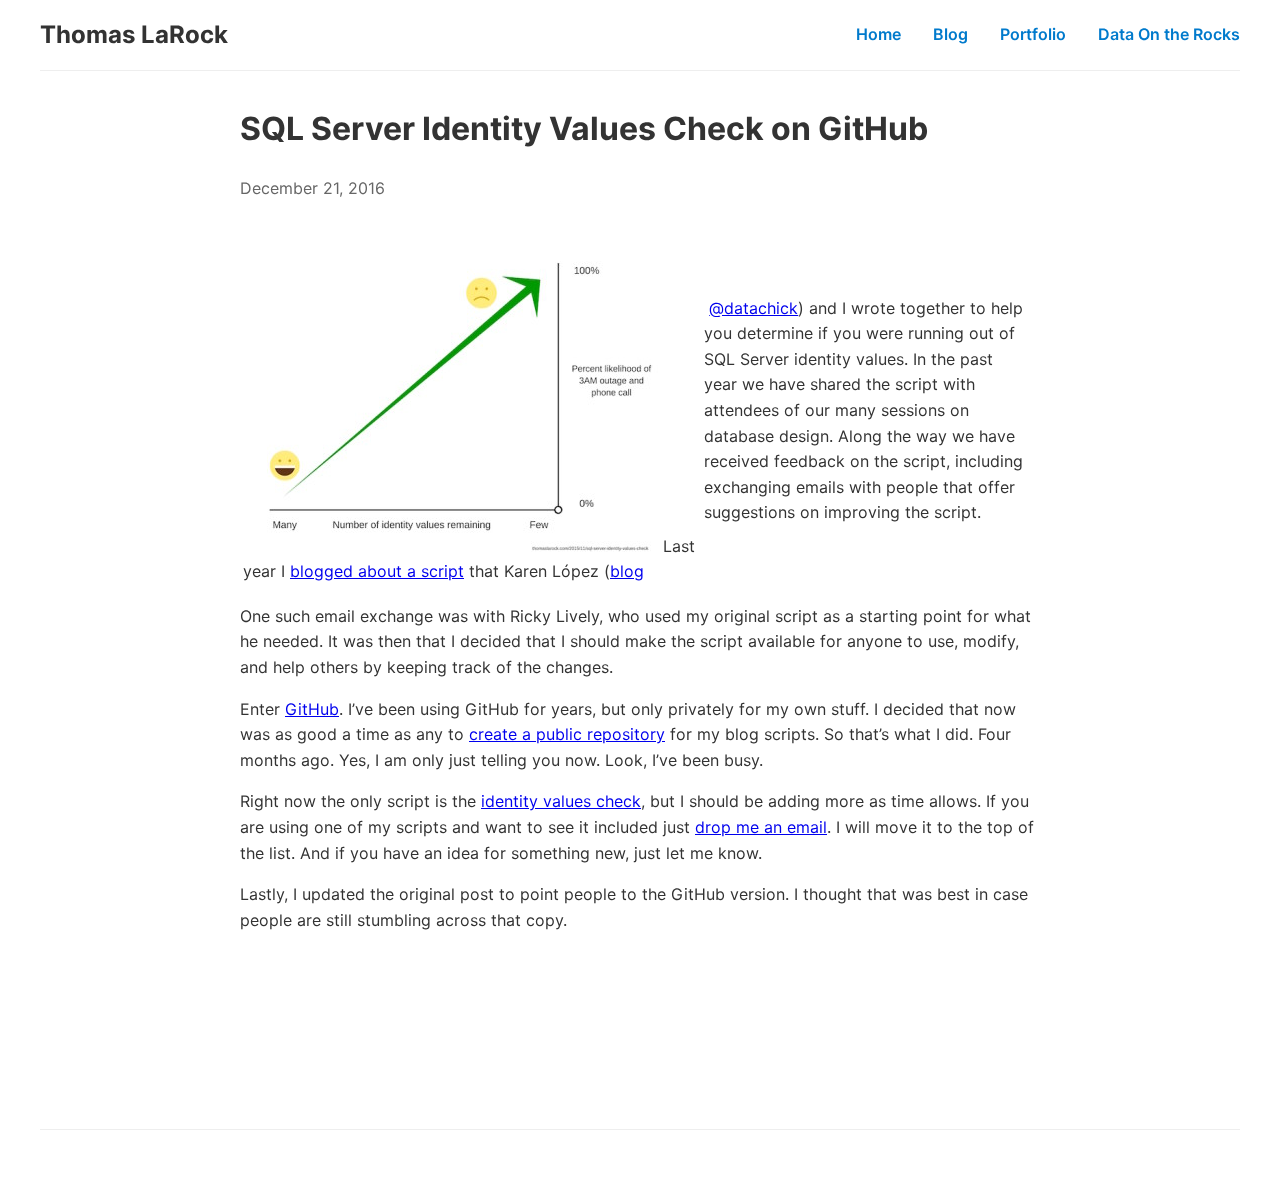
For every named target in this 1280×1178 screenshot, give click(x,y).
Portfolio (1033, 34)
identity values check (561, 801)
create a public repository (567, 734)
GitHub (312, 709)
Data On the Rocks (1169, 34)
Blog (950, 34)
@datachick (753, 308)
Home (878, 34)
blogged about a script (377, 571)
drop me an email (761, 827)
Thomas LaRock (134, 34)
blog (627, 571)
